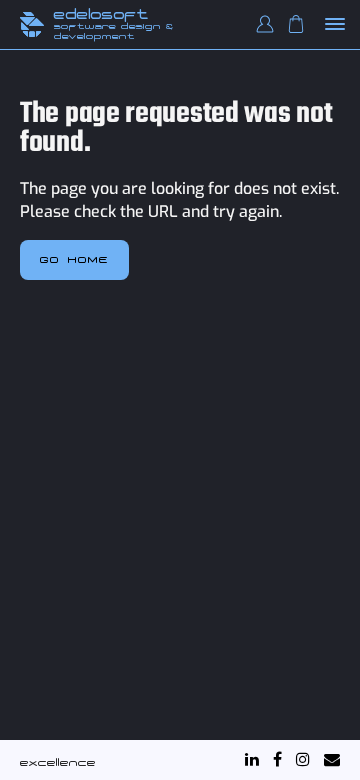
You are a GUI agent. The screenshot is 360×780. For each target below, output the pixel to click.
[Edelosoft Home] (32, 24)
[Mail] (332, 759)
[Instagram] (303, 759)
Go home (74, 259)
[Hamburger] (335, 25)
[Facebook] (277, 759)
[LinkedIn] (252, 759)
